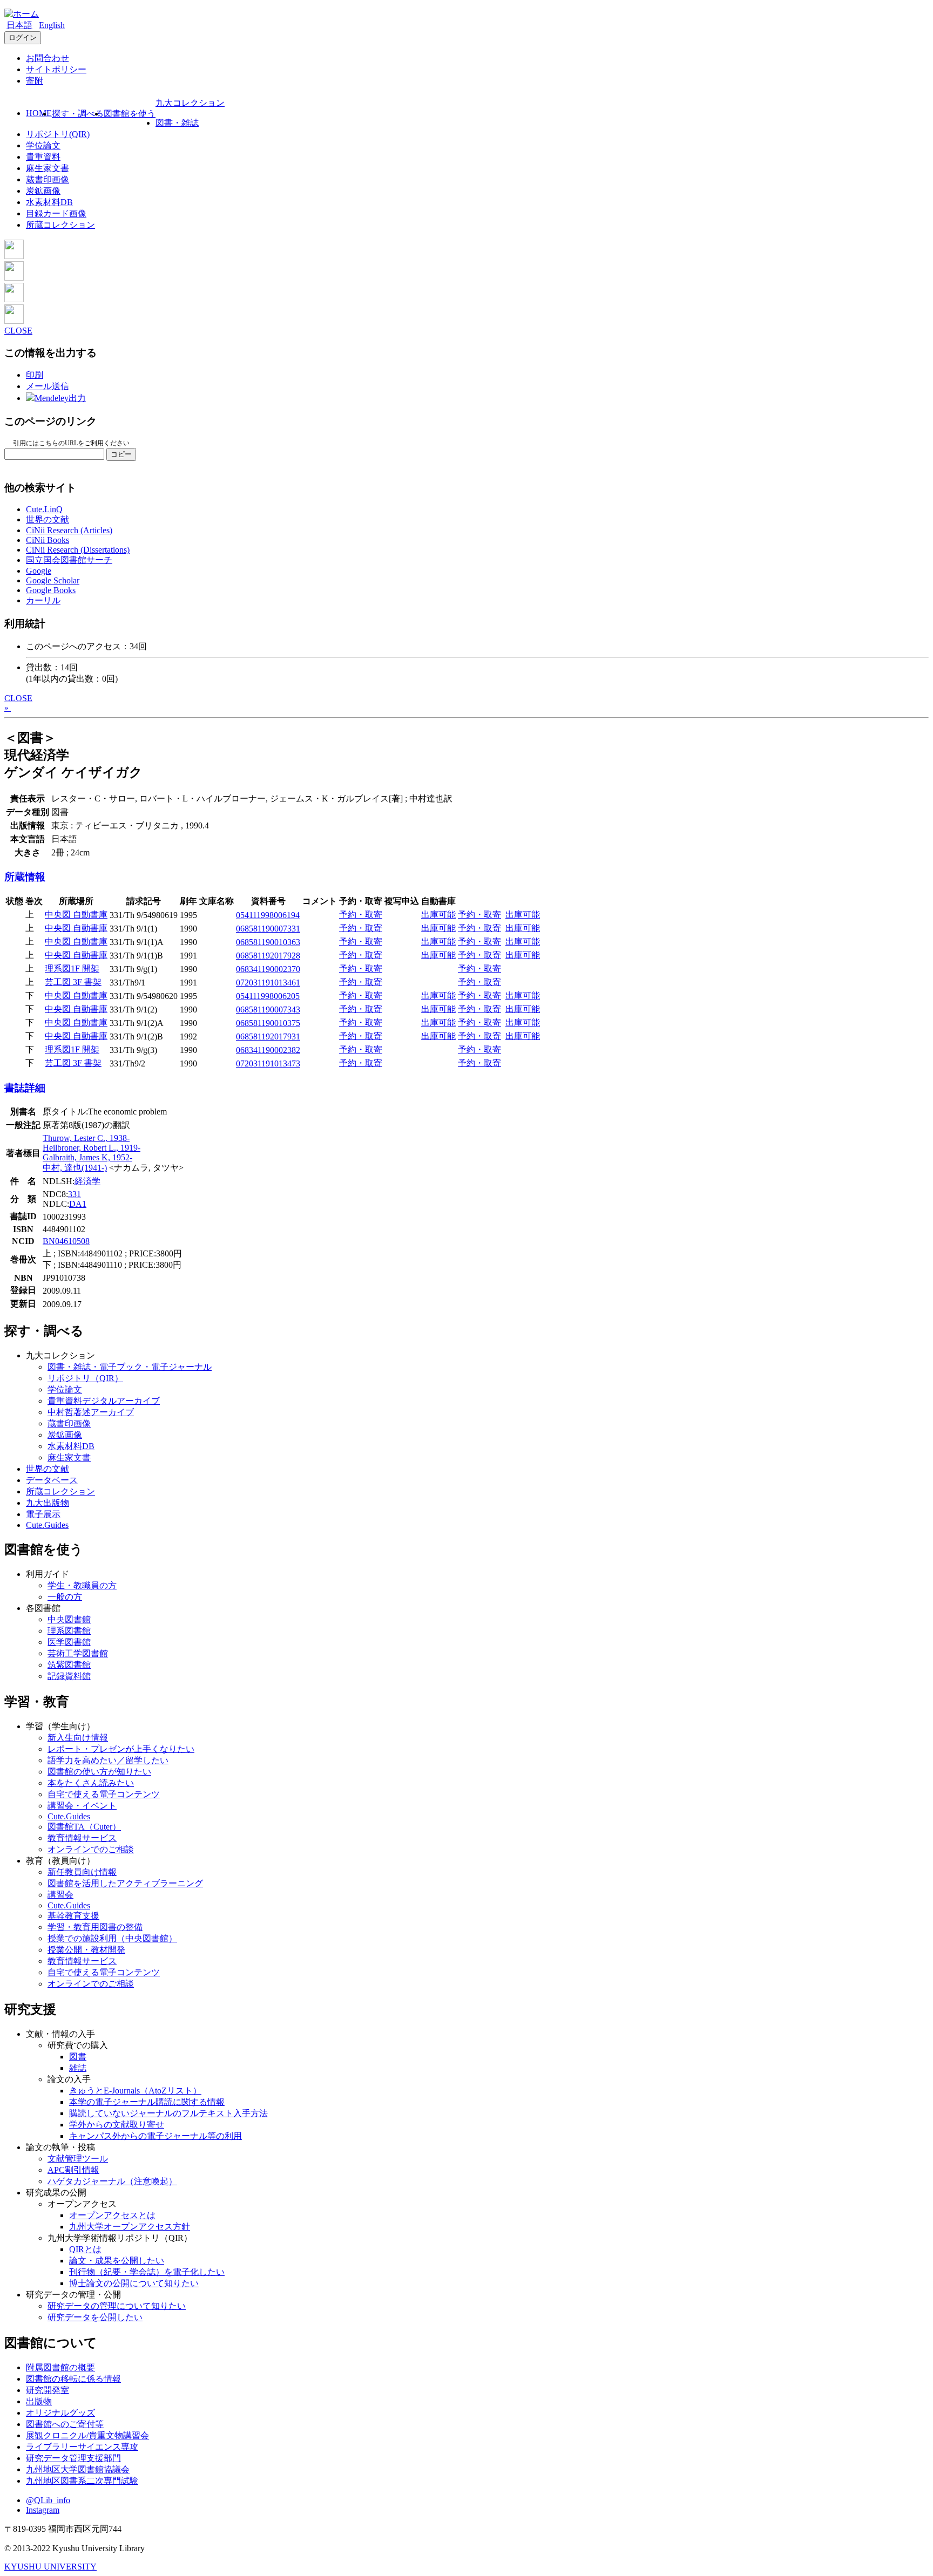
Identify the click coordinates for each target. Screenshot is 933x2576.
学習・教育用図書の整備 (95, 1927)
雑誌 (78, 2068)
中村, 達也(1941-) (75, 1168)
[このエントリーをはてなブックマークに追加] (14, 299)
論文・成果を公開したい (117, 2261)
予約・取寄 (361, 915)
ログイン (23, 38)
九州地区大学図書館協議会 (78, 2469)
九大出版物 (48, 1503)
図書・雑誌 (177, 123)
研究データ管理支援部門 (73, 2458)
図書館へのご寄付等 (65, 2424)
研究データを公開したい (95, 2317)
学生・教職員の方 (82, 1585)
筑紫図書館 (69, 1665)
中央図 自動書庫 (76, 915)
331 (75, 1194)
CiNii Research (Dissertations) (78, 550)
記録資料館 (69, 1676)
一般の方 (65, 1597)
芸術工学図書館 (78, 1653)
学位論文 (43, 145)
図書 (78, 2057)
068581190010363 (268, 942)
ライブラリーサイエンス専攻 (82, 2447)
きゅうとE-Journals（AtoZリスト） (135, 2091)
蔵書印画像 (48, 179)
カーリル (43, 600)
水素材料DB (49, 202)
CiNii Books (48, 540)
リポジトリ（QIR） (85, 1378)
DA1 (78, 1204)
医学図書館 (69, 1642)
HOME (39, 113)
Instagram (43, 2510)
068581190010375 (268, 1023)
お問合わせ (48, 58)
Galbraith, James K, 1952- (87, 1157)
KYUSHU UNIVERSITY (50, 2567)
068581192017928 (268, 956)
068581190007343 (268, 1010)
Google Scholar (53, 580)
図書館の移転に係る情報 (73, 2379)
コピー (121, 454)
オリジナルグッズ (60, 2413)
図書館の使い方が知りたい (99, 1772)
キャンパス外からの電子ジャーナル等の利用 (155, 2136)
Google (39, 571)
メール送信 (48, 386)
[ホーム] (22, 14)
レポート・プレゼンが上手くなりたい (121, 1749)
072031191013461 (268, 983)
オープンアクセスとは (112, 2215)
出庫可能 (438, 915)
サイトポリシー (56, 69)
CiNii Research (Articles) (69, 530)
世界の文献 (48, 519)
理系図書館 (69, 1631)
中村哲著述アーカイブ (91, 1412)
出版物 (39, 2401)
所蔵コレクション (60, 225)
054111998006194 (268, 915)
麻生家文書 (48, 168)
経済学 (87, 1181)
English (52, 25)
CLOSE (18, 331)
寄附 (35, 81)
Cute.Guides (47, 1525)
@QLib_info (48, 2500)
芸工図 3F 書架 (73, 982)
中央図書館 (69, 1619)
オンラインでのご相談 (91, 1849)
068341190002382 (268, 1050)
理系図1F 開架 (72, 968)
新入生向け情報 (78, 1738)
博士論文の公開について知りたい (134, 2283)
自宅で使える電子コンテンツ (104, 1794)
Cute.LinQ (44, 509)
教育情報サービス (82, 1838)
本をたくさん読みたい (91, 1783)
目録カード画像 (56, 213)
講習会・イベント (82, 1806)
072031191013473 (268, 1063)
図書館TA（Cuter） (84, 1827)
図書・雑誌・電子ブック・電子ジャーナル (130, 1367)
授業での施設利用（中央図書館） (112, 1938)
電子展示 (43, 1514)
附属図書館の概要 (60, 2367)
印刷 (35, 375)
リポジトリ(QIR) (58, 134)
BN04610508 (66, 1241)
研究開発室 (48, 2390)
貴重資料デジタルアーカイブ (104, 1401)
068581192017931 (268, 1036)
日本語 (19, 25)
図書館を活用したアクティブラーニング (125, 1883)
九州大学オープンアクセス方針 (130, 2227)
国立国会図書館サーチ (69, 560)
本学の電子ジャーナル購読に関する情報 (147, 2102)
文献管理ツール (78, 2159)
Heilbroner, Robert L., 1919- (92, 1148)
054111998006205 (268, 996)
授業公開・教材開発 (86, 1950)
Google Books (51, 590)
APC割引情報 (73, 2170)
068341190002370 (268, 969)
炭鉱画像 (43, 191)
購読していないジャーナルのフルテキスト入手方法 (168, 2113)
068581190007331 (268, 929)
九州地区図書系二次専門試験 (82, 2481)
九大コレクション (190, 103)
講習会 (60, 1895)
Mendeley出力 (60, 398)
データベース (52, 1480)
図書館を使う (130, 114)
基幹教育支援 (73, 1916)
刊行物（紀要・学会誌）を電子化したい (147, 2272)
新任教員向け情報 (82, 1872)
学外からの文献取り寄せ (117, 2125)
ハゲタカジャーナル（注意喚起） (112, 2181)
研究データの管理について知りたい (117, 2306)
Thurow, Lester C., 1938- (86, 1138)
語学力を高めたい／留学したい (108, 1760)
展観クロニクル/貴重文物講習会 (87, 2435)
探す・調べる (78, 114)
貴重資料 (43, 157)
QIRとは (85, 2249)
